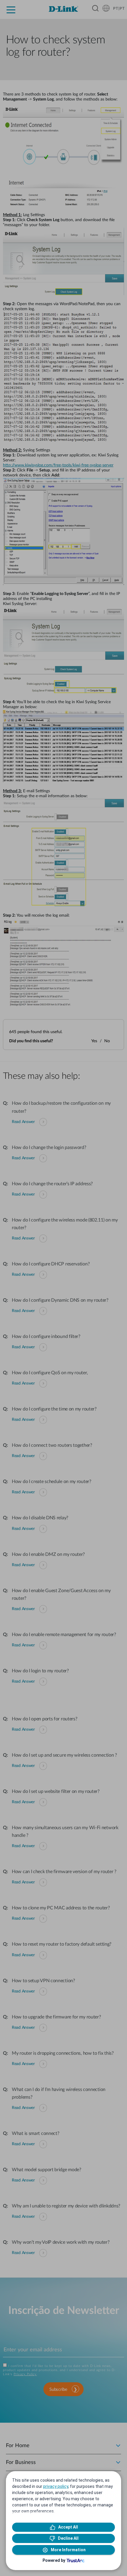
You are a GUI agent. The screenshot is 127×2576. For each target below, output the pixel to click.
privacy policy (56, 2486)
